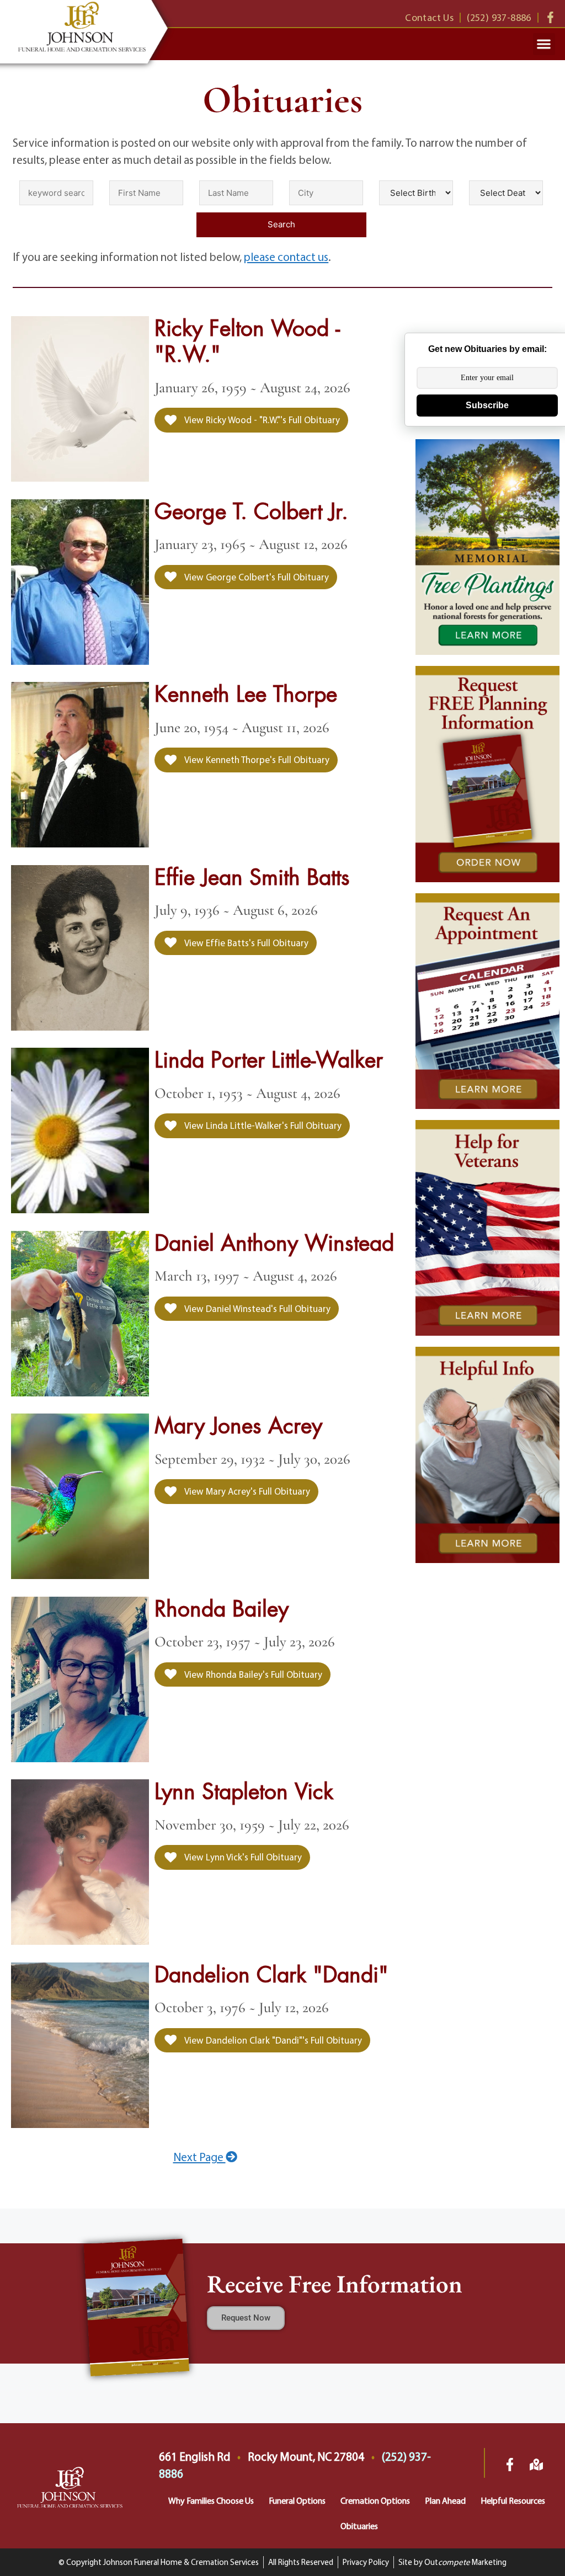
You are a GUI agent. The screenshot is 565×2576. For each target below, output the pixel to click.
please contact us (286, 257)
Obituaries (359, 2526)
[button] (544, 44)
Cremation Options (375, 2500)
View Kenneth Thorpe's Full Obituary (256, 759)
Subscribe (487, 405)
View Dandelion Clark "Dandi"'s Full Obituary (272, 2040)
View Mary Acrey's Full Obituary (246, 1491)
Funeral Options (297, 2500)
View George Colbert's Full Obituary (256, 577)
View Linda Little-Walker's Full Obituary (262, 1125)
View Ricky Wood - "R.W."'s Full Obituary (261, 420)
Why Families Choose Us (211, 2500)
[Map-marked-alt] (536, 2465)
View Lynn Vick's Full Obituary (242, 1857)
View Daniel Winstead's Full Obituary (257, 1308)
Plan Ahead (445, 2500)
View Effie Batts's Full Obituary (246, 943)
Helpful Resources (513, 2500)
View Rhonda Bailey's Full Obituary (252, 1674)
